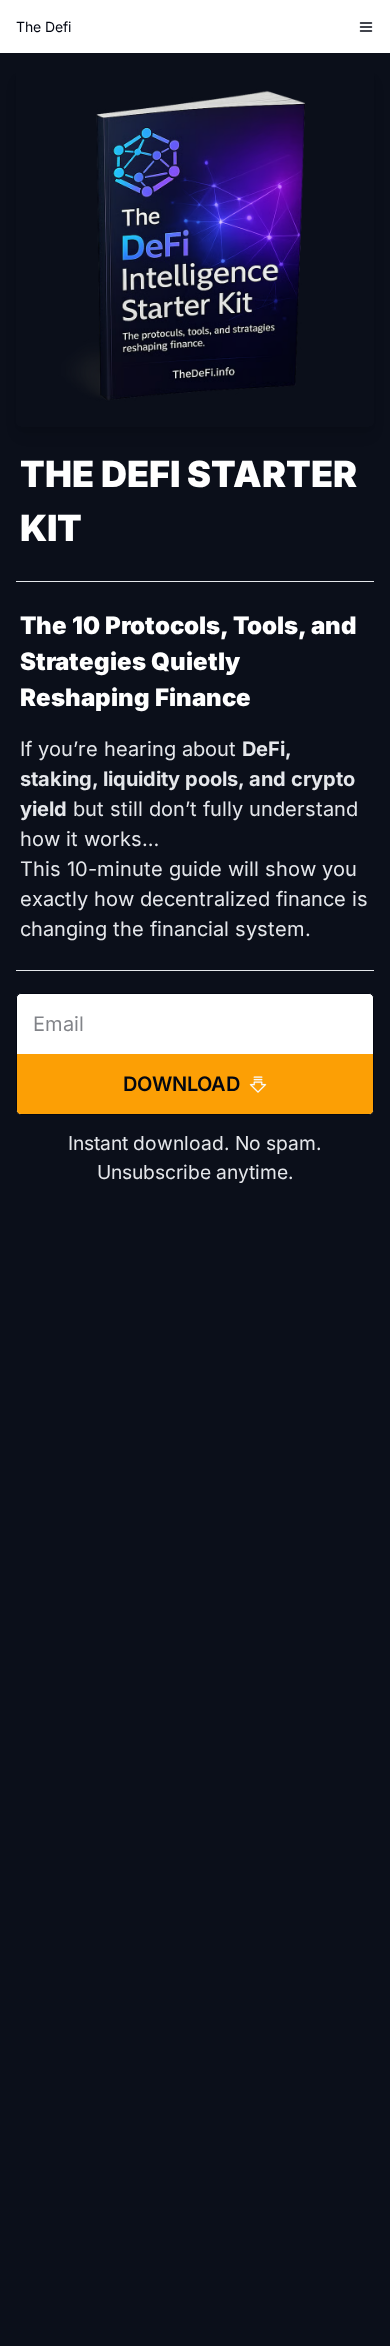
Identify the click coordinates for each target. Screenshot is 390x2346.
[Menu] (366, 27)
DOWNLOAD (181, 1084)
